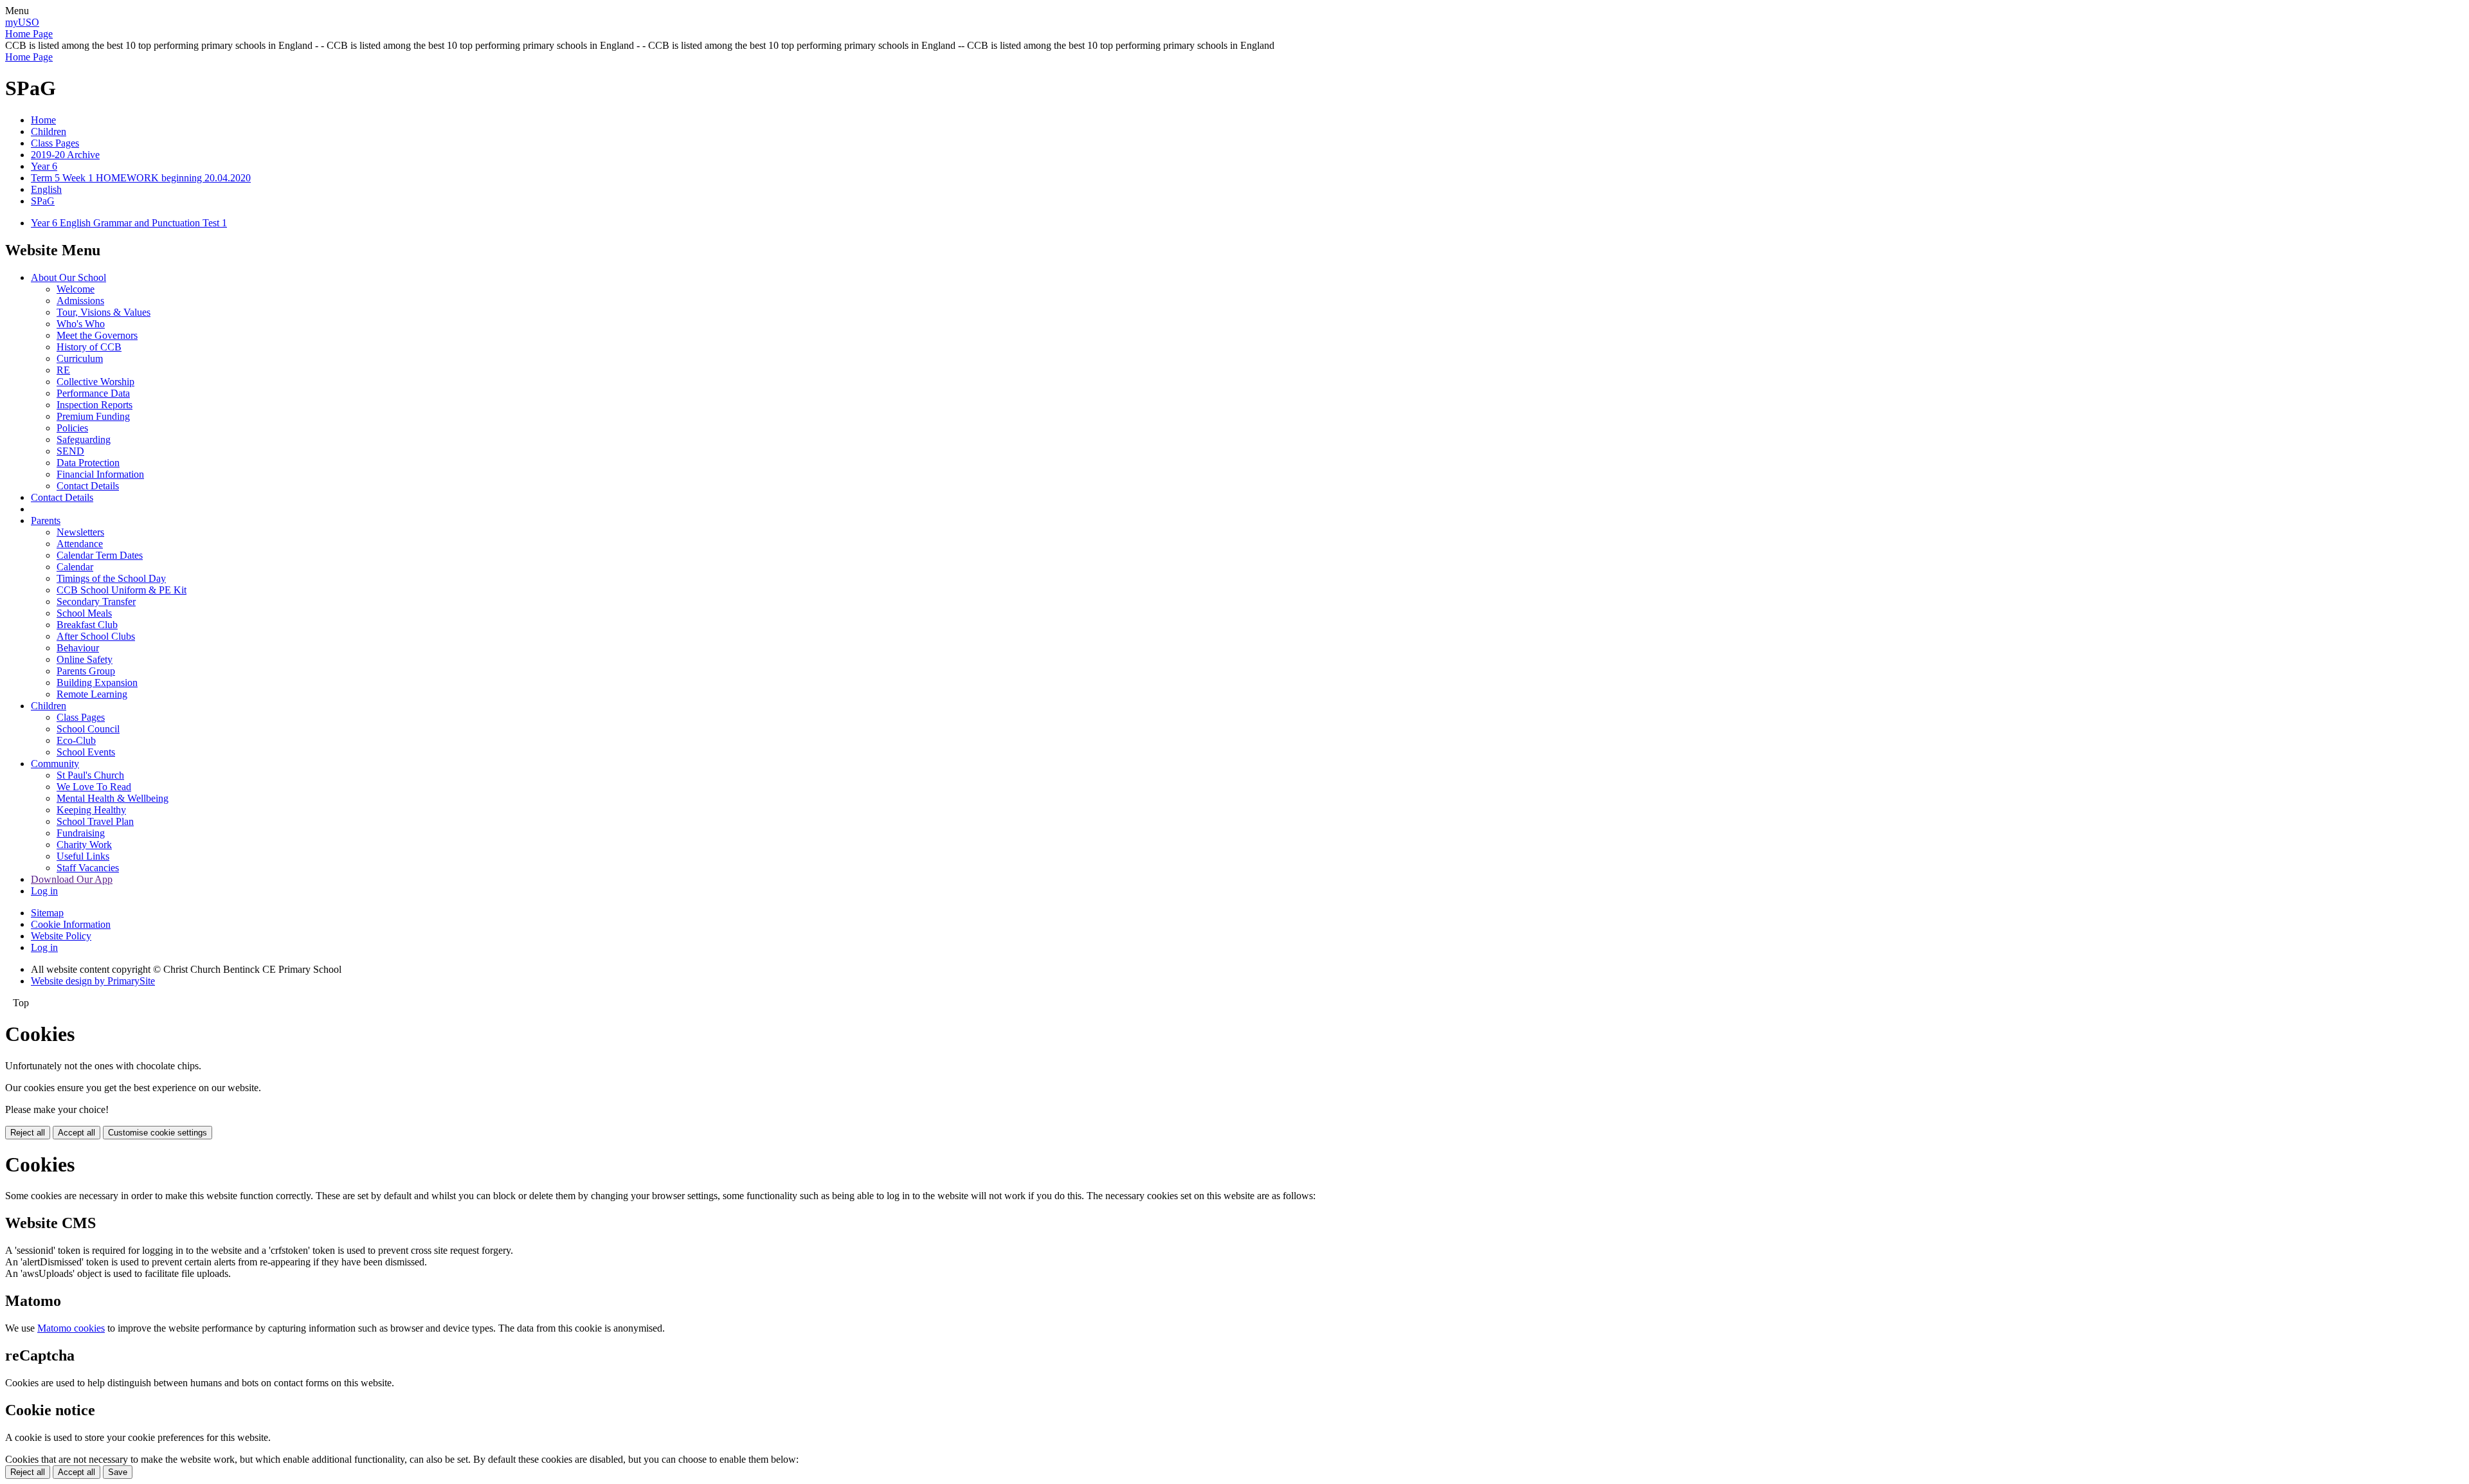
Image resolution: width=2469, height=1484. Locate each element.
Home (43, 120)
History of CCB (89, 347)
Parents (46, 520)
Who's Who (81, 324)
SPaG (43, 201)
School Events (86, 752)
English (46, 189)
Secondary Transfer (96, 602)
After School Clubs (96, 636)
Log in (44, 891)
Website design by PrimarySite (93, 981)
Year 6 (44, 166)
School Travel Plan (95, 821)
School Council (88, 729)
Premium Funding (93, 416)
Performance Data (93, 393)
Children (49, 131)
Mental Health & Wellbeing (113, 798)
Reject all (28, 1133)
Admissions (80, 301)
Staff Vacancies (88, 868)
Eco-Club (76, 740)
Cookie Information (71, 924)
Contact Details (88, 486)
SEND (70, 451)
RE (63, 370)
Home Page (29, 34)
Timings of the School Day (111, 578)
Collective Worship (95, 382)
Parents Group (86, 671)
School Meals (84, 613)
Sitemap (47, 913)
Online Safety (85, 659)
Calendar (75, 567)
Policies (72, 428)
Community (55, 764)
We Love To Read (94, 787)
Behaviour (78, 648)
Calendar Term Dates (100, 555)
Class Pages (55, 143)
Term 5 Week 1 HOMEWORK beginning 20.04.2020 (141, 178)
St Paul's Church (90, 775)
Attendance (80, 544)
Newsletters (80, 532)
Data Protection (88, 463)
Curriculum (80, 358)
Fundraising (81, 833)
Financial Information (100, 474)
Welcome (76, 289)
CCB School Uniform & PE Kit (122, 590)
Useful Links (83, 856)
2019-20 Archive (65, 155)
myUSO (22, 22)
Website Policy (61, 936)
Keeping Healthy (91, 810)
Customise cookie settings (158, 1133)
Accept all (77, 1133)
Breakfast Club (87, 625)
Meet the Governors (97, 335)
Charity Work (84, 845)
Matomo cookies (71, 1328)
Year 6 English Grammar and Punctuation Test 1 (129, 223)
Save (118, 1472)
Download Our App (72, 879)
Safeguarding (84, 439)
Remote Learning (92, 694)
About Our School (68, 277)
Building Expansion (97, 683)
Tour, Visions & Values (104, 312)
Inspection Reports (95, 405)
